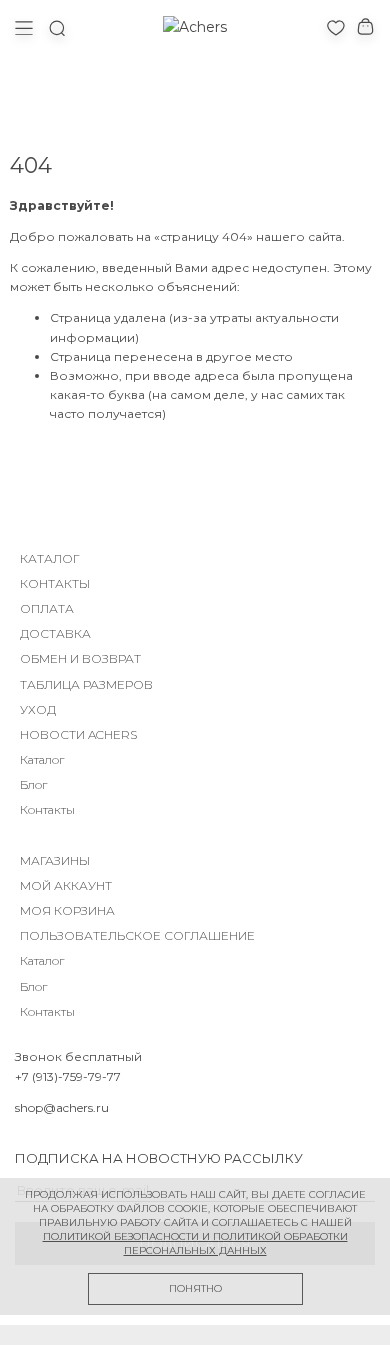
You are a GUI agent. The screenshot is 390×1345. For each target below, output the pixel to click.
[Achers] (195, 27)
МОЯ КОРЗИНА (67, 910)
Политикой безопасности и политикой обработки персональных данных (195, 1243)
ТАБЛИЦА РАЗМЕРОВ (86, 684)
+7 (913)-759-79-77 (68, 1076)
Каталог (42, 759)
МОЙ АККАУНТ (66, 885)
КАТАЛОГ (50, 558)
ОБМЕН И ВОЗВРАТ (80, 658)
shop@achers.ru (62, 1107)
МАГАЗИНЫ (55, 860)
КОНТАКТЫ (55, 583)
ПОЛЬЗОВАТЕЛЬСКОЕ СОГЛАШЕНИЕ (137, 935)
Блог (33, 784)
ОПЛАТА (47, 608)
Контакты (47, 809)
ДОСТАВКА (55, 633)
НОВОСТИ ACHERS (78, 734)
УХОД (38, 709)
